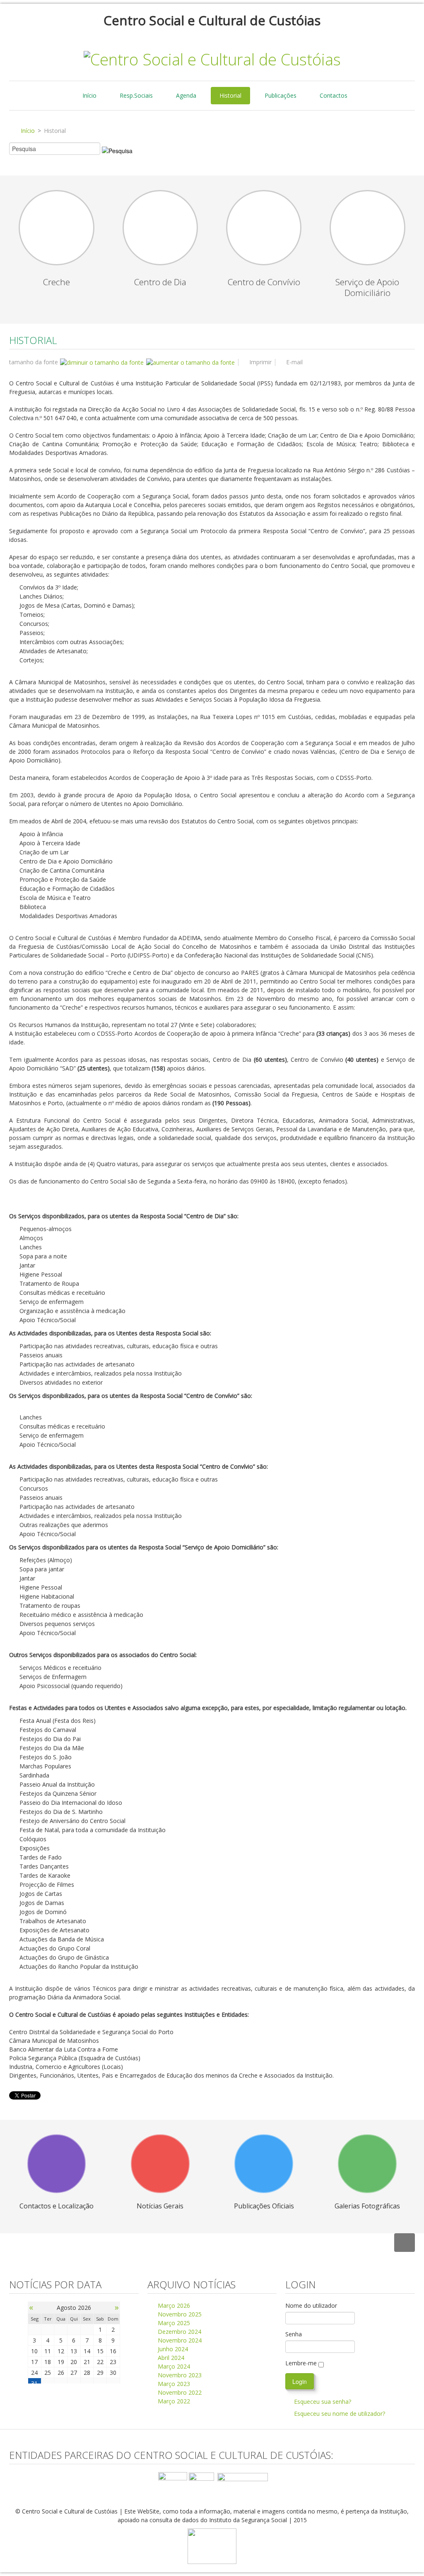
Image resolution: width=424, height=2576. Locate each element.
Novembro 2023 (179, 2375)
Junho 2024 (172, 2349)
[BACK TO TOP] (405, 2243)
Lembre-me (301, 2363)
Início (89, 95)
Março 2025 (173, 2323)
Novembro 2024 (179, 2340)
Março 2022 (173, 2401)
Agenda (186, 95)
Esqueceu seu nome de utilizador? (340, 2414)
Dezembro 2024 (179, 2332)
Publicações (281, 95)
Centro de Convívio (264, 282)
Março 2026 (173, 2305)
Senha (294, 2334)
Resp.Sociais (136, 95)
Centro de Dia (160, 282)
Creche (57, 282)
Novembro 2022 (179, 2392)
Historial (230, 95)
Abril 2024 (170, 2358)
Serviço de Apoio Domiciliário (367, 287)
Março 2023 (173, 2384)
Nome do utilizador (311, 2305)
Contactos (334, 95)
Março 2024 (173, 2366)
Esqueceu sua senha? (323, 2402)
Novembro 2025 (179, 2314)
